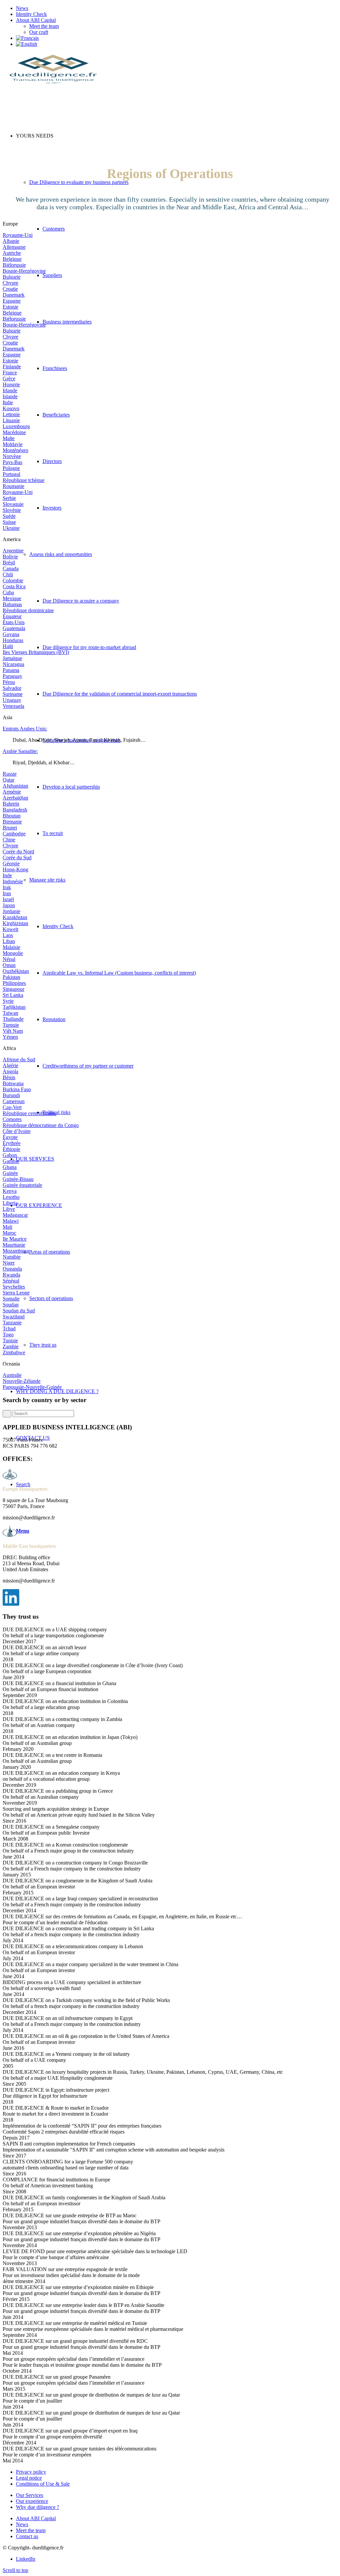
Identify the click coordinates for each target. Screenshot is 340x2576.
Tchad (9, 1329)
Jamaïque (12, 658)
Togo (8, 1335)
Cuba (8, 592)
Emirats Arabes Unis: (25, 729)
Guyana (11, 634)
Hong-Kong (15, 869)
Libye (9, 1209)
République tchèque (24, 480)
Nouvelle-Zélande (22, 1381)
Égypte (10, 1137)
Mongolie (13, 953)
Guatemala (14, 628)
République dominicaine (28, 610)
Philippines (14, 983)
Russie (10, 774)
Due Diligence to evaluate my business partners (79, 182)
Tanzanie (12, 1323)
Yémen (10, 1037)
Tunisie (10, 1340)
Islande (10, 396)
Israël (8, 899)
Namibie (12, 1257)
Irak (7, 887)
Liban (9, 941)
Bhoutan (12, 816)
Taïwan (10, 1013)
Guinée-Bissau (18, 1179)
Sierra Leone (16, 1293)
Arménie (12, 792)
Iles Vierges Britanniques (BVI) (36, 652)
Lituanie (11, 420)
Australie (12, 1375)
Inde (7, 875)
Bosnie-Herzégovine (24, 271)
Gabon (10, 1155)
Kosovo (11, 408)
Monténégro (15, 450)
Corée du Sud (17, 858)
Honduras (13, 640)
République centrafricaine (30, 1113)
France (10, 373)
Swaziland (14, 1317)
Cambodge (14, 834)
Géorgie (11, 863)
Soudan (11, 1305)
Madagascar (15, 1215)
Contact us (27, 2536)
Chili (8, 574)
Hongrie (11, 384)
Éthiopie (11, 1149)
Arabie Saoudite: (20, 751)
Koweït (10, 929)
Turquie (11, 1025)
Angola (10, 1071)
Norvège (12, 456)
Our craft (39, 32)
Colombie (13, 580)
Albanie (11, 241)
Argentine (13, 551)
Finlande (12, 367)
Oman (9, 965)
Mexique (12, 598)
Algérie (10, 1065)
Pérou (9, 682)
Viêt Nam (13, 1031)
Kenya (10, 1191)
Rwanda (11, 1275)
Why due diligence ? (38, 2507)
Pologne (11, 468)
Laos (8, 935)
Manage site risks (47, 880)
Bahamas (12, 604)
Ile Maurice (15, 1239)
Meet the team (44, 26)
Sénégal (11, 1281)
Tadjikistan (14, 1007)
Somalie (11, 1299)
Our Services (30, 2495)
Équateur (12, 616)
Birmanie (12, 822)
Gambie (11, 1161)
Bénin (9, 1077)
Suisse (9, 522)
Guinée (10, 1173)
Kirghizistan (15, 923)
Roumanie (13, 486)
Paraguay (12, 676)
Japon (9, 905)
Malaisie (11, 947)
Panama (11, 670)
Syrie (8, 1001)
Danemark (14, 295)
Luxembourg (16, 426)
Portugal (11, 474)
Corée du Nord (18, 852)
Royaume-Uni (18, 235)
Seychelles (14, 1287)
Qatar (8, 780)
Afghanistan (15, 786)
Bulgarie (12, 277)
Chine (9, 840)
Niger (9, 1263)
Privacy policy (31, 2472)
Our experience (32, 2501)
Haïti (8, 646)
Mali (7, 1227)
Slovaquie (13, 504)
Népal (9, 959)
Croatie (10, 289)
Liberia (10, 1203)
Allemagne (14, 247)
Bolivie (10, 557)
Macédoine (14, 432)
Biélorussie (14, 265)
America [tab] (12, 539)
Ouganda (12, 1269)
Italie (8, 402)
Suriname (13, 694)
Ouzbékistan (16, 971)
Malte (9, 438)
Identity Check (31, 14)
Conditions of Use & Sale (43, 2484)
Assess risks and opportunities (61, 554)
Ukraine (11, 528)
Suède (9, 516)
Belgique (12, 259)
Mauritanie (14, 1245)
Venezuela (13, 706)
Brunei (10, 828)
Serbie (9, 498)
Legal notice (29, 2478)
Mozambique (16, 1251)
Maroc (9, 1233)
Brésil (9, 563)
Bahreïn (11, 804)
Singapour (13, 989)
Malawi (11, 1221)
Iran (7, 893)
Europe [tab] (10, 224)
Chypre (10, 283)
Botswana (13, 1083)
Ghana (10, 1167)
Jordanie (11, 911)
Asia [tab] (7, 717)
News (22, 8)
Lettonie (11, 414)
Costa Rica (14, 586)
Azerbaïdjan (15, 798)
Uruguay (12, 700)
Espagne (12, 301)
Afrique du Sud (19, 1059)
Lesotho (11, 1197)
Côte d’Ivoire (17, 1131)
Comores (12, 1119)
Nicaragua (13, 664)
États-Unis (14, 622)
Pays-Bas (12, 462)
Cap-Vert (12, 1107)
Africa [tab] (9, 1048)
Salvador (12, 688)
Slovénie (12, 510)
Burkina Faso (17, 1089)
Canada (11, 569)
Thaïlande (13, 1019)
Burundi (11, 1095)
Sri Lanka (13, 995)
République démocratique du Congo (41, 1125)
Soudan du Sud (19, 1311)
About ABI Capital (36, 20)
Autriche (12, 253)
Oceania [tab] (11, 1364)
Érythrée (12, 1143)
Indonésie (13, 881)
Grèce (9, 379)
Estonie (10, 307)
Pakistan (11, 977)
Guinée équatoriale (22, 1185)
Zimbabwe (14, 1352)
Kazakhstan (15, 917)
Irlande (10, 390)
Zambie (11, 1346)
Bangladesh (15, 810)
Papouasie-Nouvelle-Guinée (32, 1387)
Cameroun (14, 1101)
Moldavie (13, 444)
